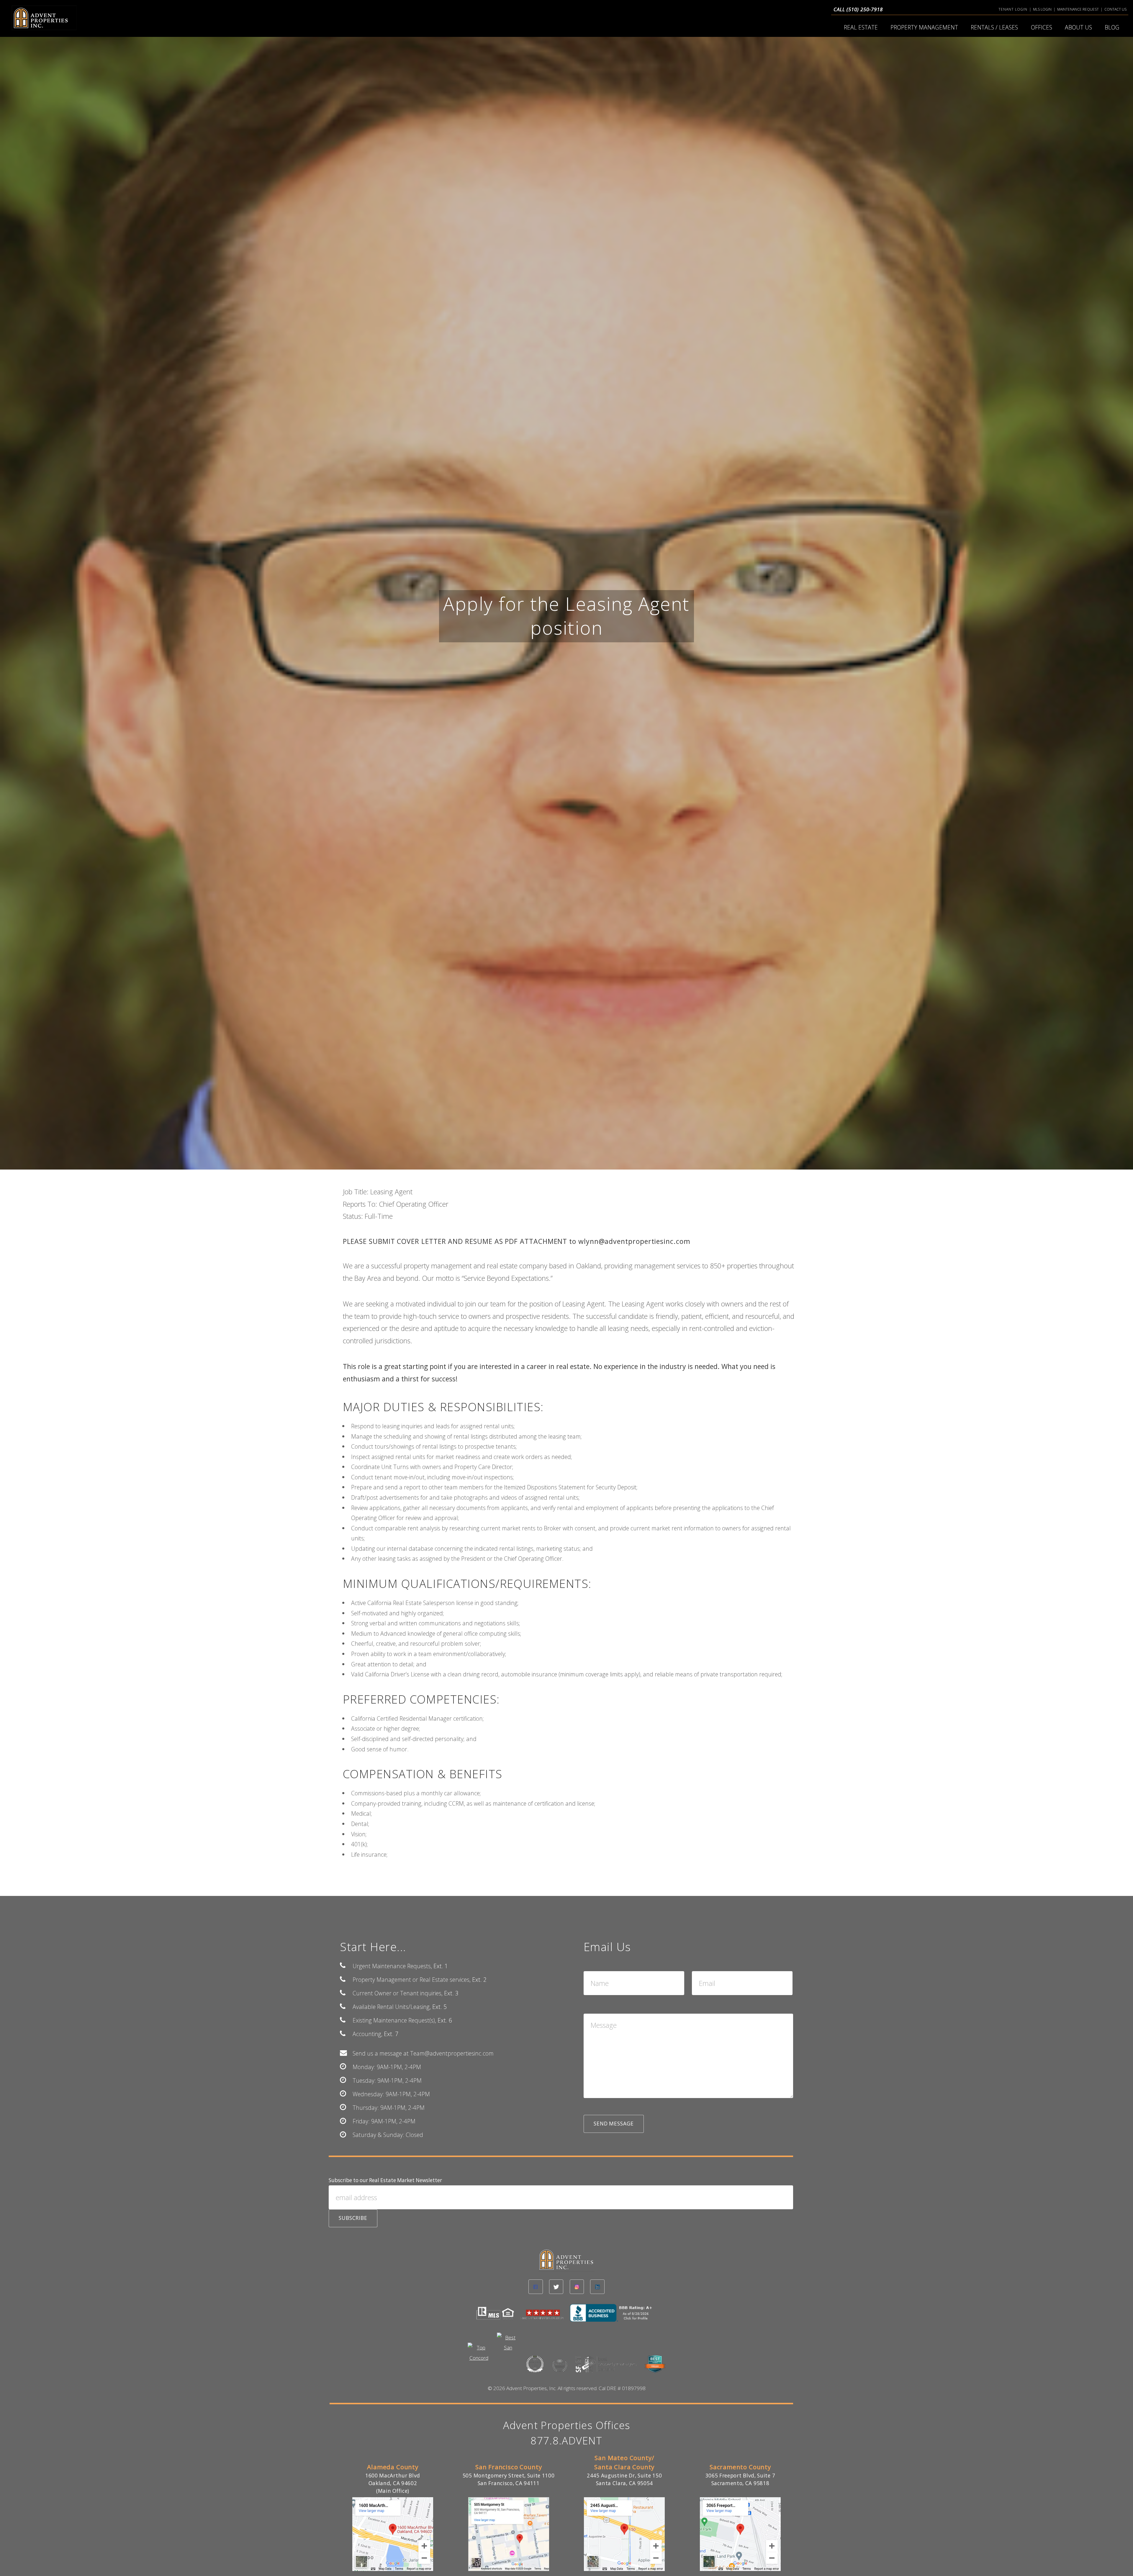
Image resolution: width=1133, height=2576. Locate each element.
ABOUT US (1078, 27)
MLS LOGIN (1042, 9)
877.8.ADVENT (566, 2440)
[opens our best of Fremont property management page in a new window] (560, 2369)
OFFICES (1042, 27)
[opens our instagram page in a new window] (577, 2287)
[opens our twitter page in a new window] (556, 2287)
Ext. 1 (441, 1966)
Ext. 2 (479, 1980)
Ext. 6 (445, 2020)
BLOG (1112, 27)
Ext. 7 (391, 2034)
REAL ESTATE (861, 27)
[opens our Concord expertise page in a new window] (479, 2355)
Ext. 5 (439, 2007)
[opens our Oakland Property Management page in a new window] (655, 2368)
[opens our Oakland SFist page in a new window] (607, 2368)
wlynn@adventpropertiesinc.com (634, 1241)
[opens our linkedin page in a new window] (597, 2287)
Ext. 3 (451, 1993)
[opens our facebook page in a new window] (536, 2287)
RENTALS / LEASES (994, 27)
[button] (614, 2124)
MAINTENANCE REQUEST (1078, 9)
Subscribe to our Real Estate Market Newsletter (385, 2180)
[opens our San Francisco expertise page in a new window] (508, 2345)
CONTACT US (1115, 9)
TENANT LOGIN (1013, 9)
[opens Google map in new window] (393, 2569)
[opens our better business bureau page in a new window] (614, 2317)
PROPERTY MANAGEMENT (924, 27)
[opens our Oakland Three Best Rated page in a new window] (535, 2368)
